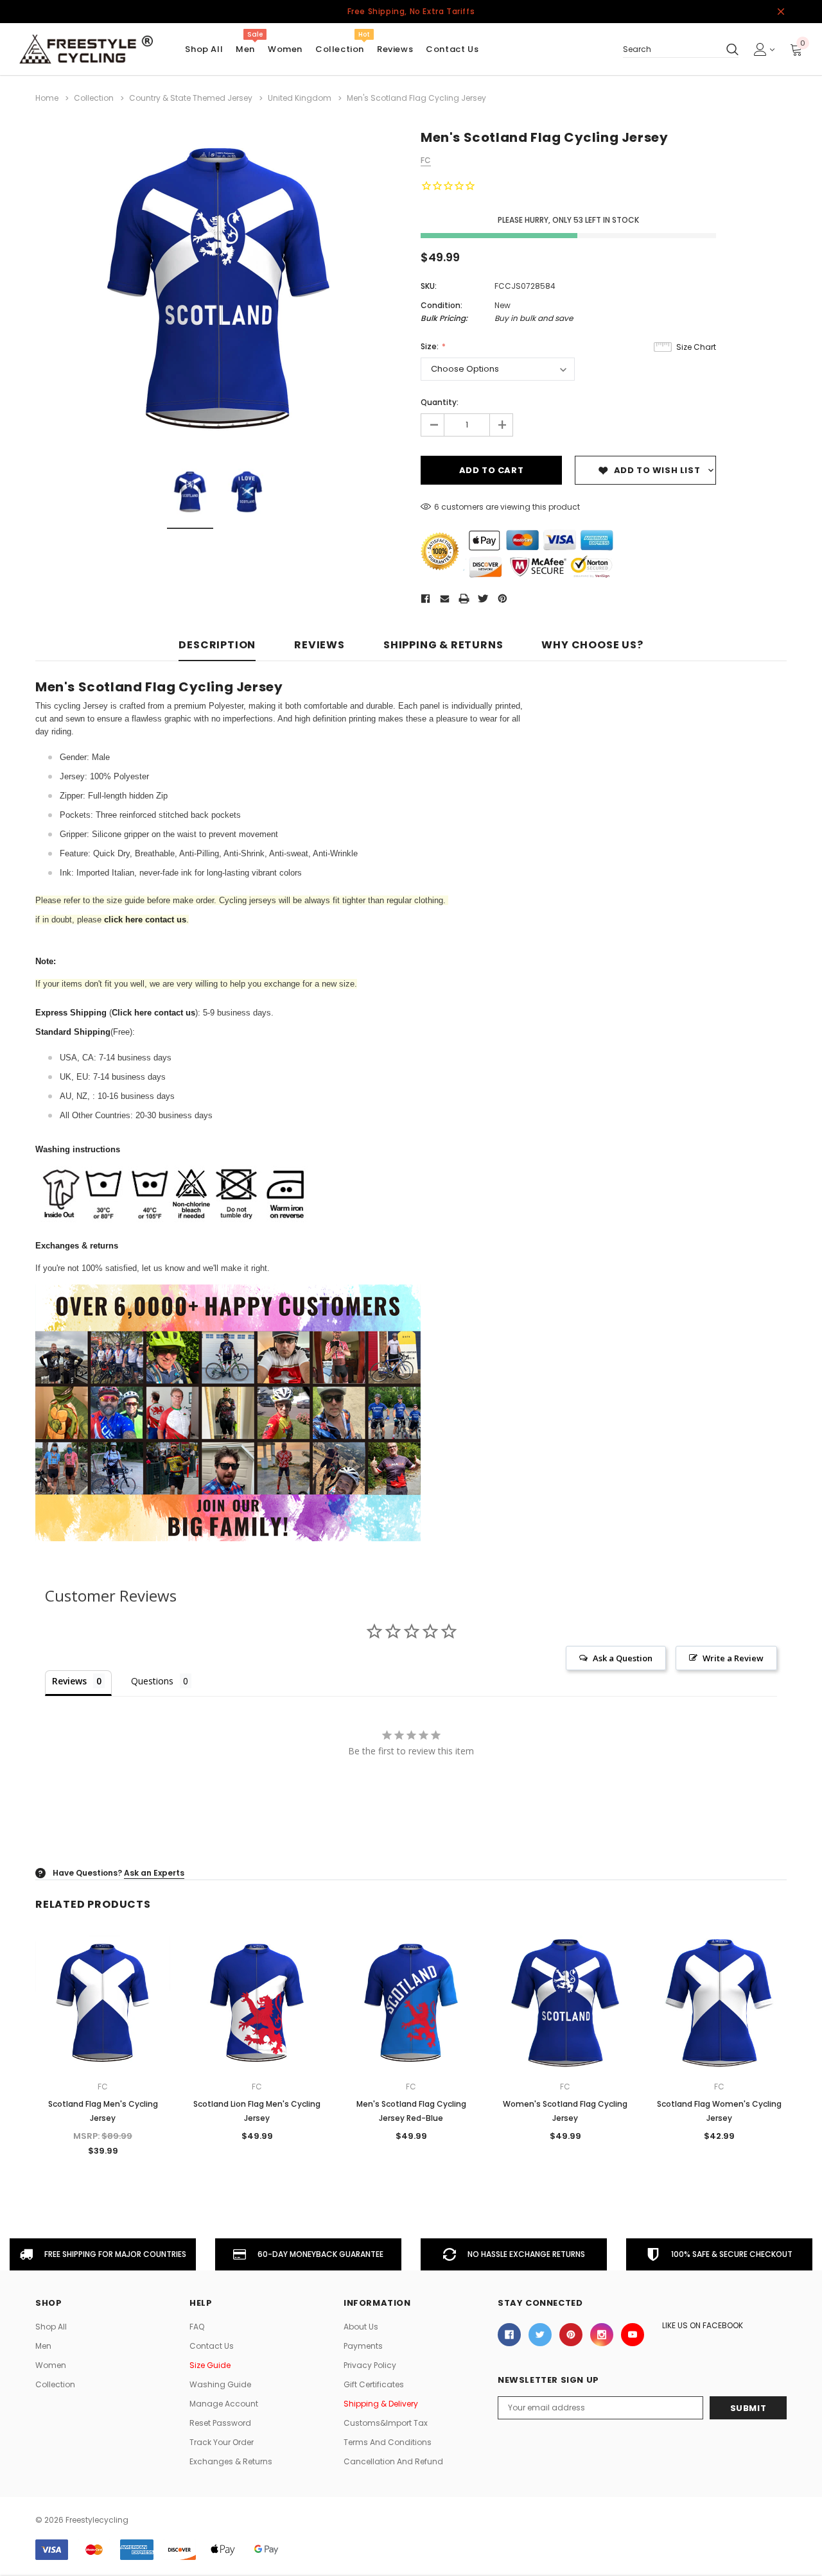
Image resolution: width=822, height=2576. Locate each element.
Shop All (51, 2327)
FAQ (197, 2327)
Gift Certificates (374, 2384)
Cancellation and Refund (393, 2461)
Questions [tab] (152, 1681)
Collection (340, 49)
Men (245, 49)
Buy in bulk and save (534, 318)
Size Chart (696, 347)
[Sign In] (764, 49)
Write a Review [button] (733, 1658)
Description (217, 645)
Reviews (319, 645)
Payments (363, 2346)
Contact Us (212, 2346)
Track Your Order (222, 2442)
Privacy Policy (370, 2365)
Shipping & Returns (443, 645)
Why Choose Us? (592, 645)
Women (285, 49)
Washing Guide (220, 2384)
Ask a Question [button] (623, 1658)
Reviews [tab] (69, 1681)
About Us (361, 2327)
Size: (431, 346)
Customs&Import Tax (386, 2423)
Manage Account (224, 2404)
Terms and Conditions (388, 2442)
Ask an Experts (154, 1873)
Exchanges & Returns (231, 2461)
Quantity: (440, 402)
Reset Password (220, 2423)
